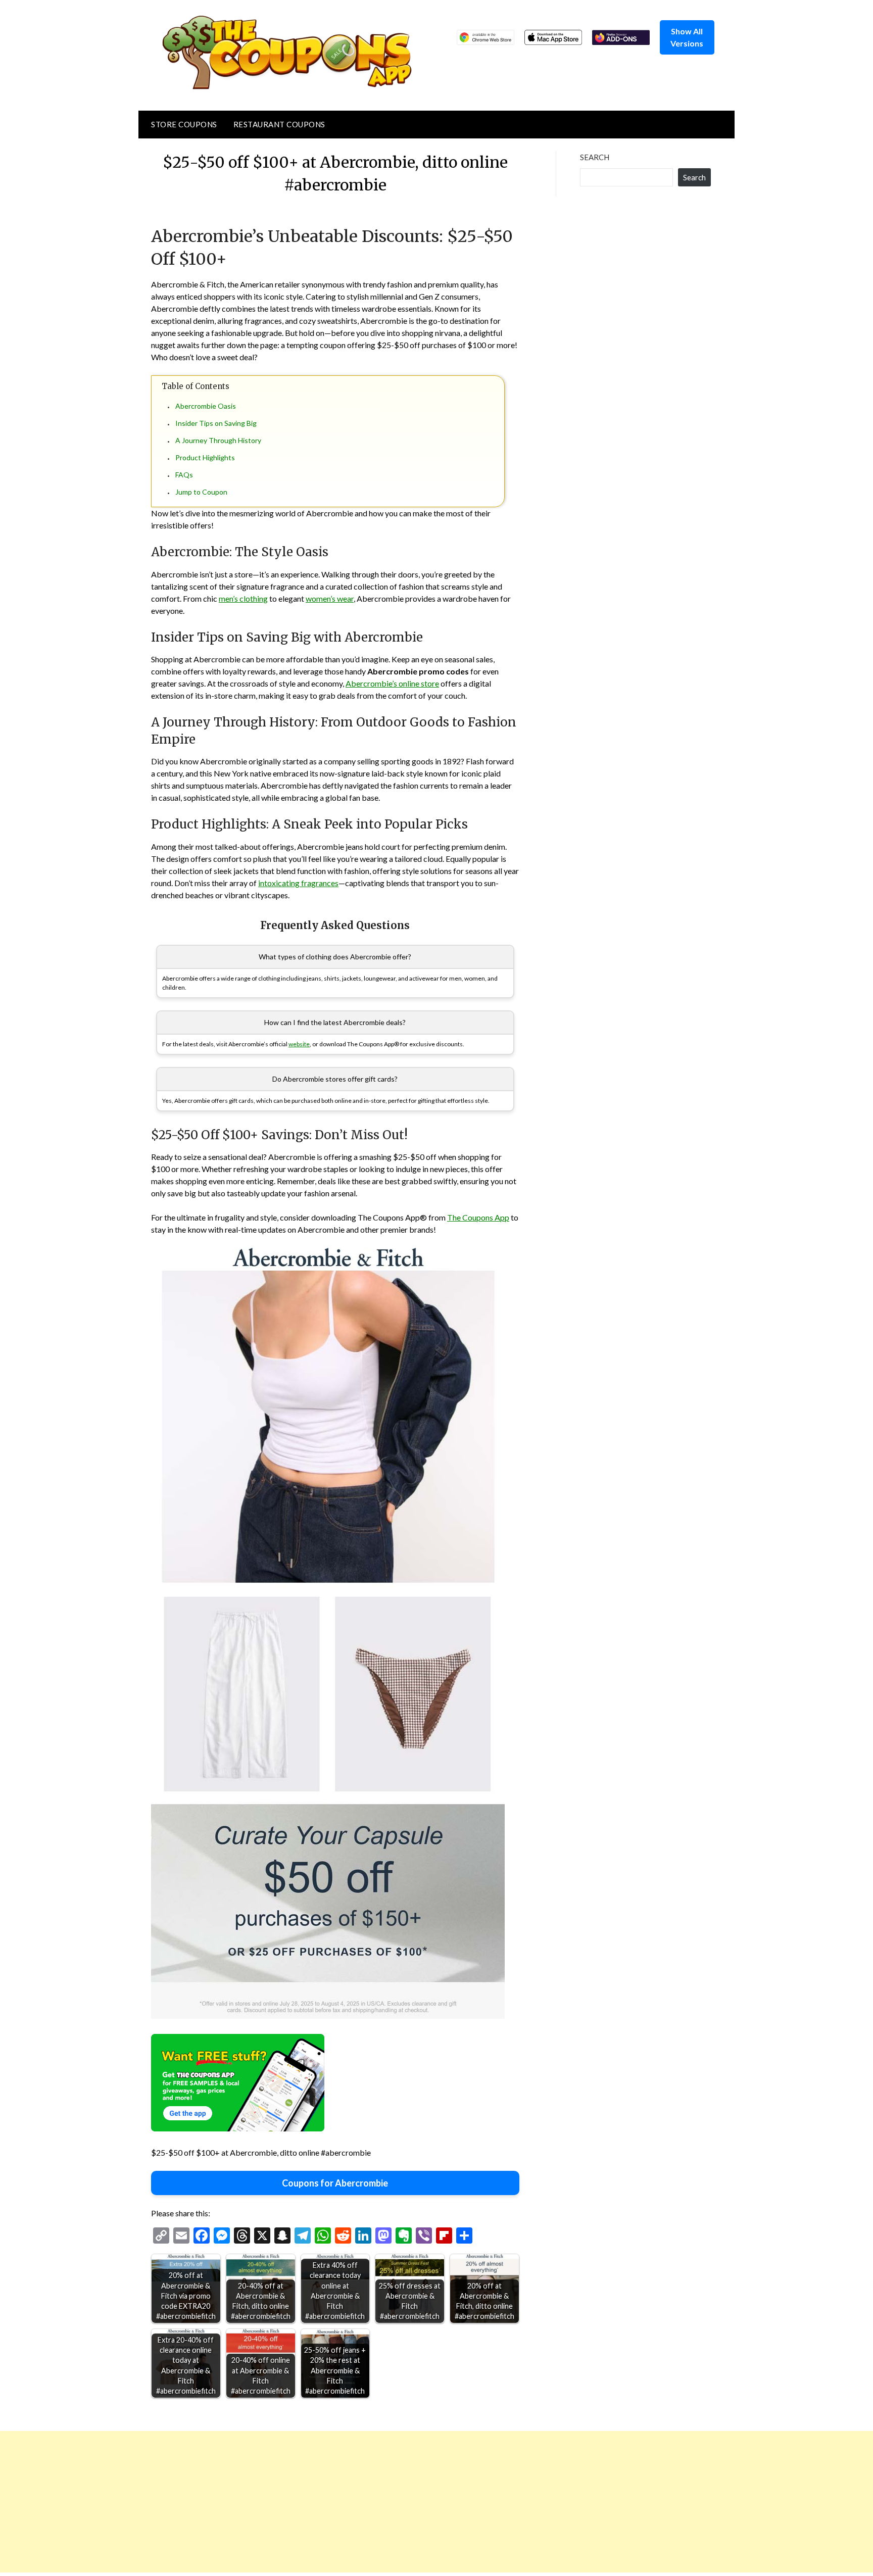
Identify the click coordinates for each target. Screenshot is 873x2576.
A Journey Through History (218, 440)
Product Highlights (205, 457)
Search (595, 157)
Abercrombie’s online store (392, 683)
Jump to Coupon (201, 492)
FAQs (184, 475)
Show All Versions (687, 37)
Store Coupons (184, 124)
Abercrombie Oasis (206, 406)
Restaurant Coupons (279, 124)
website (299, 1044)
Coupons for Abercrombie (335, 2183)
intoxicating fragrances (298, 883)
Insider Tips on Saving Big (216, 423)
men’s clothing (243, 598)
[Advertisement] (303, 2502)
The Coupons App (478, 1217)
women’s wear (330, 598)
